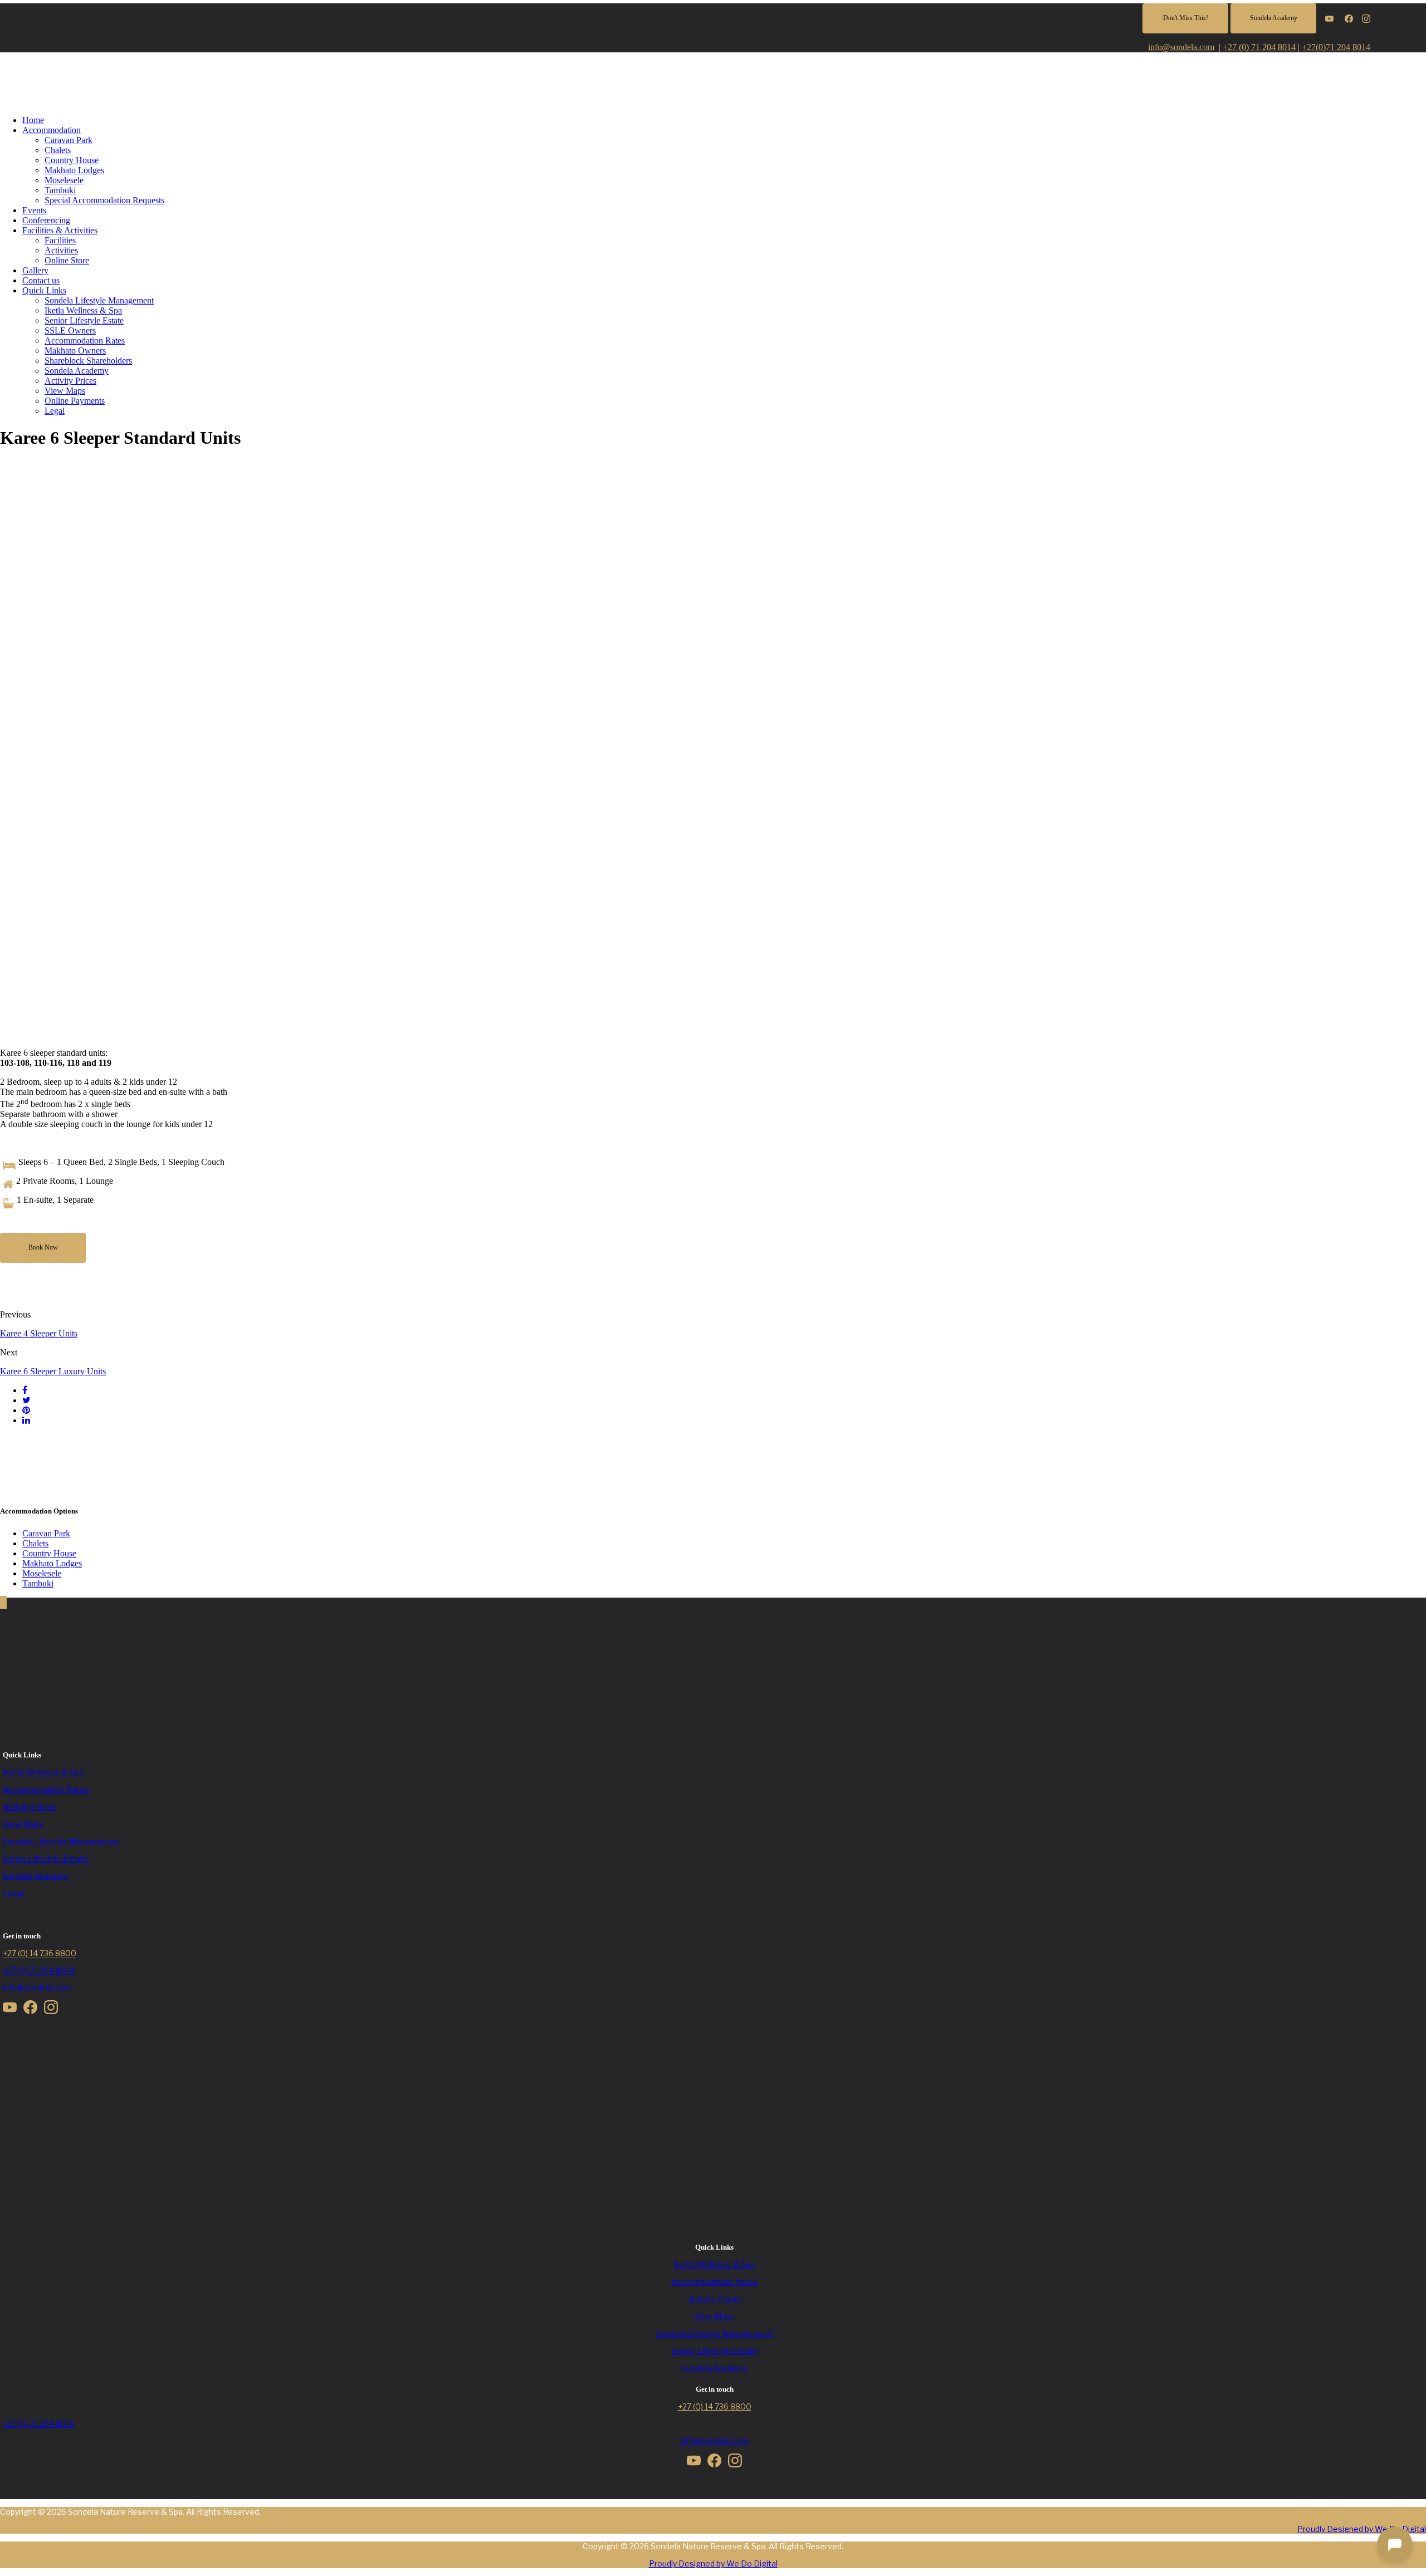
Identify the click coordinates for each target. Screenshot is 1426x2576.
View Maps (65, 391)
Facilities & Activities (60, 230)
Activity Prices (70, 381)
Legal (55, 411)
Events (34, 210)
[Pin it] (26, 1410)
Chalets (58, 150)
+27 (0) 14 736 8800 (40, 1953)
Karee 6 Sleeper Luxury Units (53, 1371)
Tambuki (60, 190)
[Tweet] (26, 1400)
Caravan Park (69, 140)
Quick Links (44, 290)
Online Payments (75, 401)
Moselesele (64, 180)
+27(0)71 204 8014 (1336, 47)
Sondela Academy (77, 371)
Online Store (67, 260)
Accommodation (52, 130)
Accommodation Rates (85, 341)
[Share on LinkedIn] (26, 1420)
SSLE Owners (70, 330)
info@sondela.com (37, 1987)
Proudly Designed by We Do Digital (1362, 2529)
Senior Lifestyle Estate (84, 320)
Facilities (60, 240)
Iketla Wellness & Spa (83, 310)
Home (33, 120)
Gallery (35, 270)
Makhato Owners (75, 351)
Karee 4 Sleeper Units (39, 1333)
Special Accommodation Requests (104, 200)
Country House (72, 160)
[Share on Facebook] (25, 1390)
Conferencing (46, 220)
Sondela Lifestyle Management (99, 300)
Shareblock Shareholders (88, 361)
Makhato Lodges (74, 170)
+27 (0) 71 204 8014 (1259, 47)
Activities (61, 250)
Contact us (41, 280)
